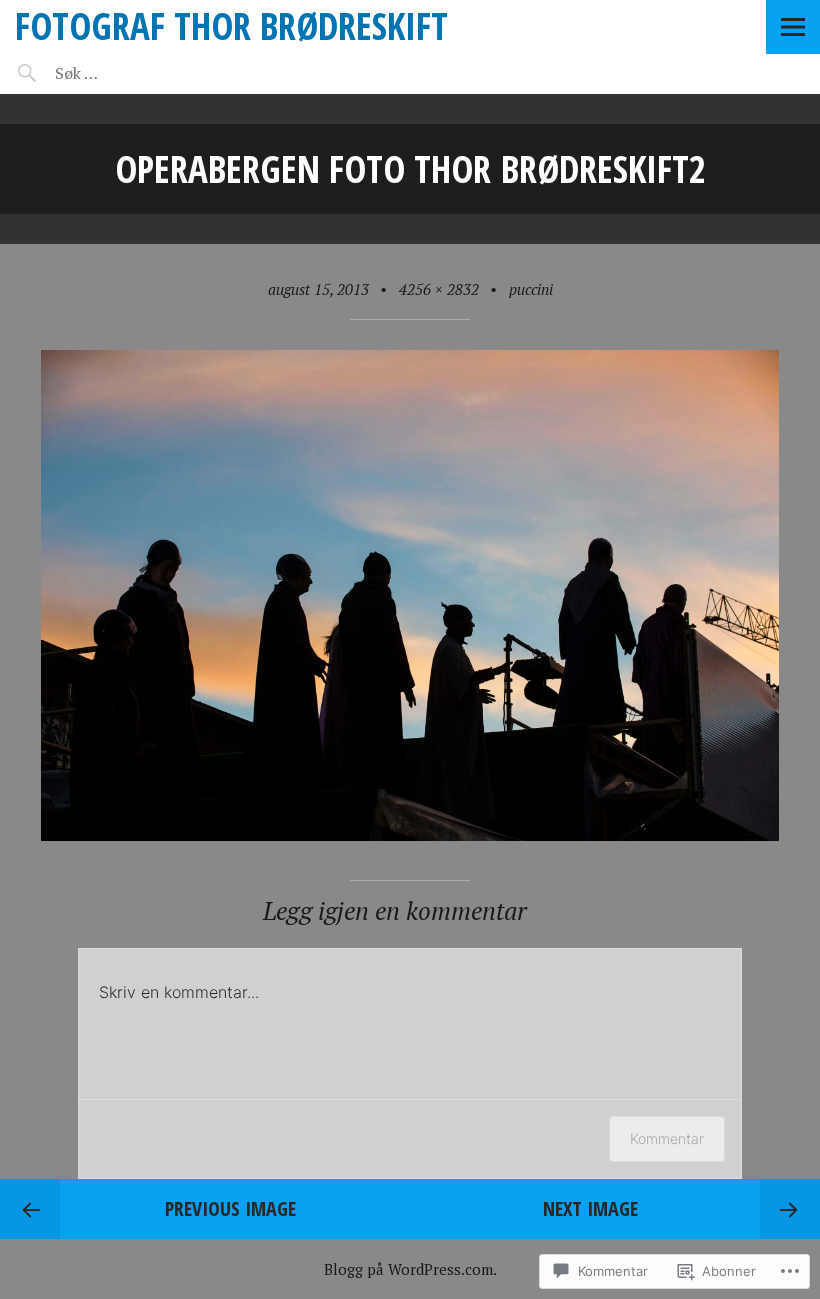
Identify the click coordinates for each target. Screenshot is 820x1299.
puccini (531, 289)
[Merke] (137, 73)
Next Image (590, 1208)
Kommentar (667, 1138)
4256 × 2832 (439, 289)
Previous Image (230, 1208)
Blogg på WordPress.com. (410, 1269)
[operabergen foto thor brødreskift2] (410, 835)
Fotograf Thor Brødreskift (231, 25)
